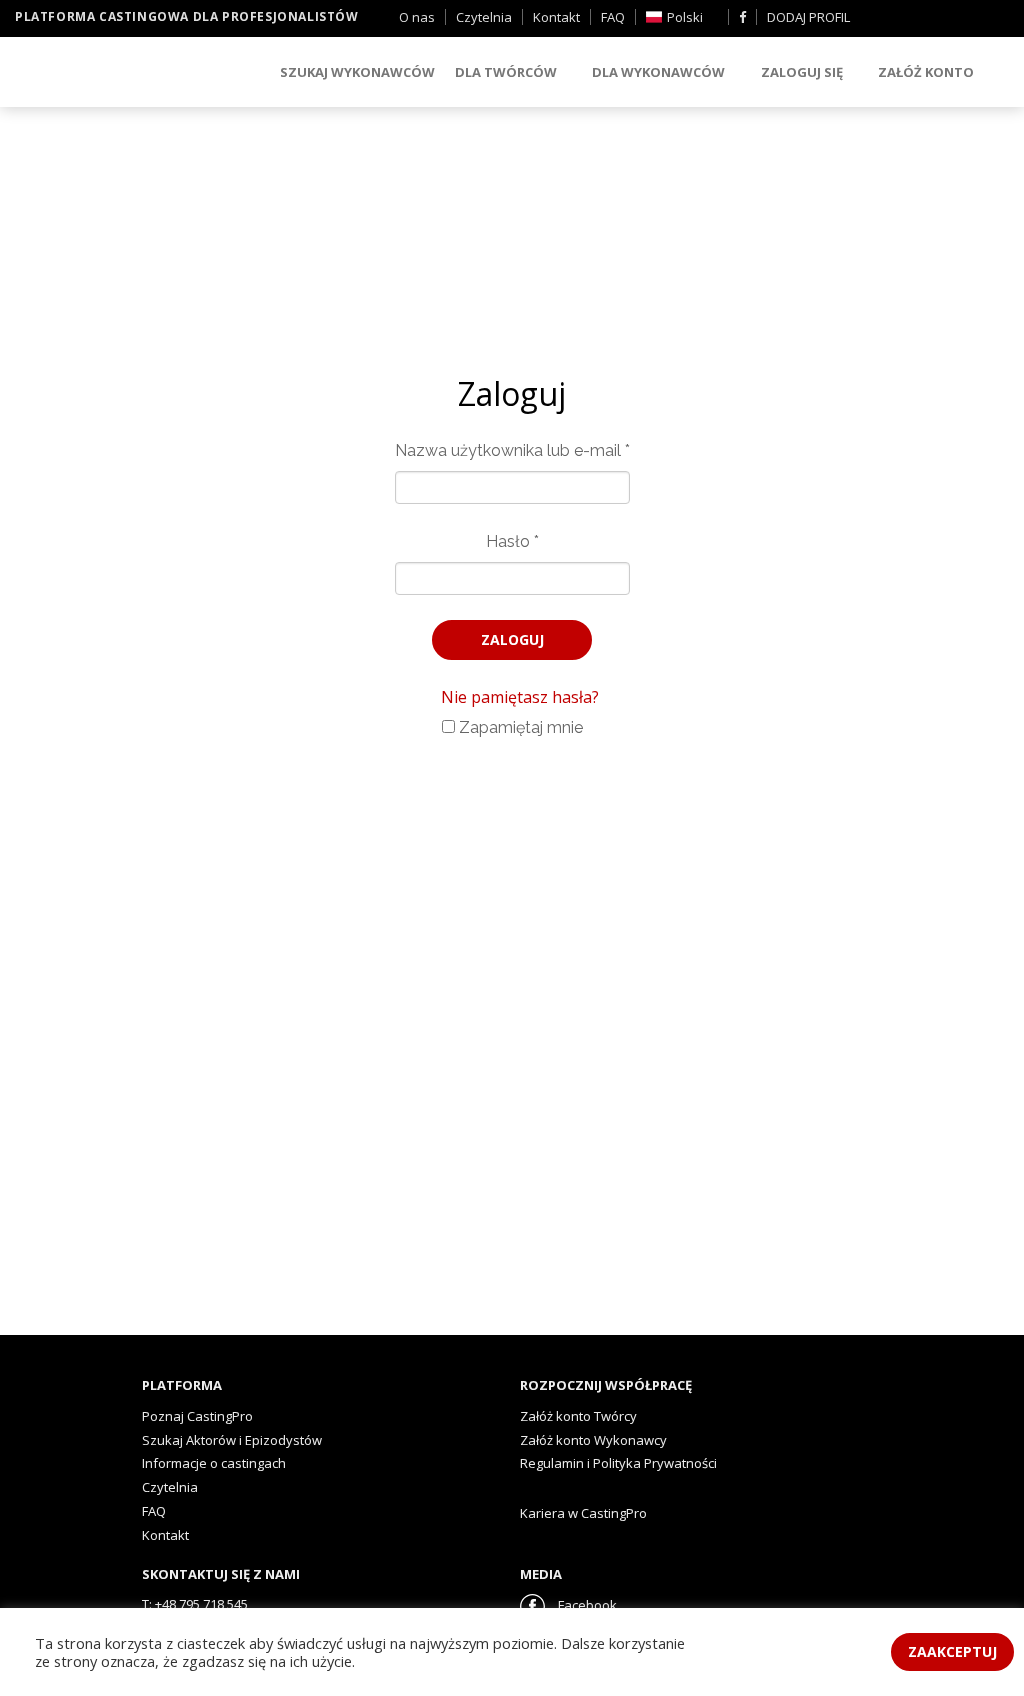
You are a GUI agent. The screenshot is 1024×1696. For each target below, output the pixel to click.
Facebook (586, 1605)
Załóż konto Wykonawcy (593, 1440)
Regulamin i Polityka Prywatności (618, 1463)
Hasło (512, 541)
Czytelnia (484, 17)
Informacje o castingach (214, 1463)
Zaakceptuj (952, 1651)
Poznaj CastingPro (197, 1416)
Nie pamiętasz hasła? (520, 697)
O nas (417, 17)
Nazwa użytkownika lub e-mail (512, 450)
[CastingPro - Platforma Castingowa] (125, 73)
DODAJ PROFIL (808, 17)
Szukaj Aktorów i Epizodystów (232, 1440)
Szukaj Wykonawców (357, 72)
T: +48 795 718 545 (195, 1604)
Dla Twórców (506, 72)
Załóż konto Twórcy (578, 1416)
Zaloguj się (802, 72)
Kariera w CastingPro (583, 1513)
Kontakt (556, 17)
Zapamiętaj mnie (519, 727)
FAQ (613, 17)
